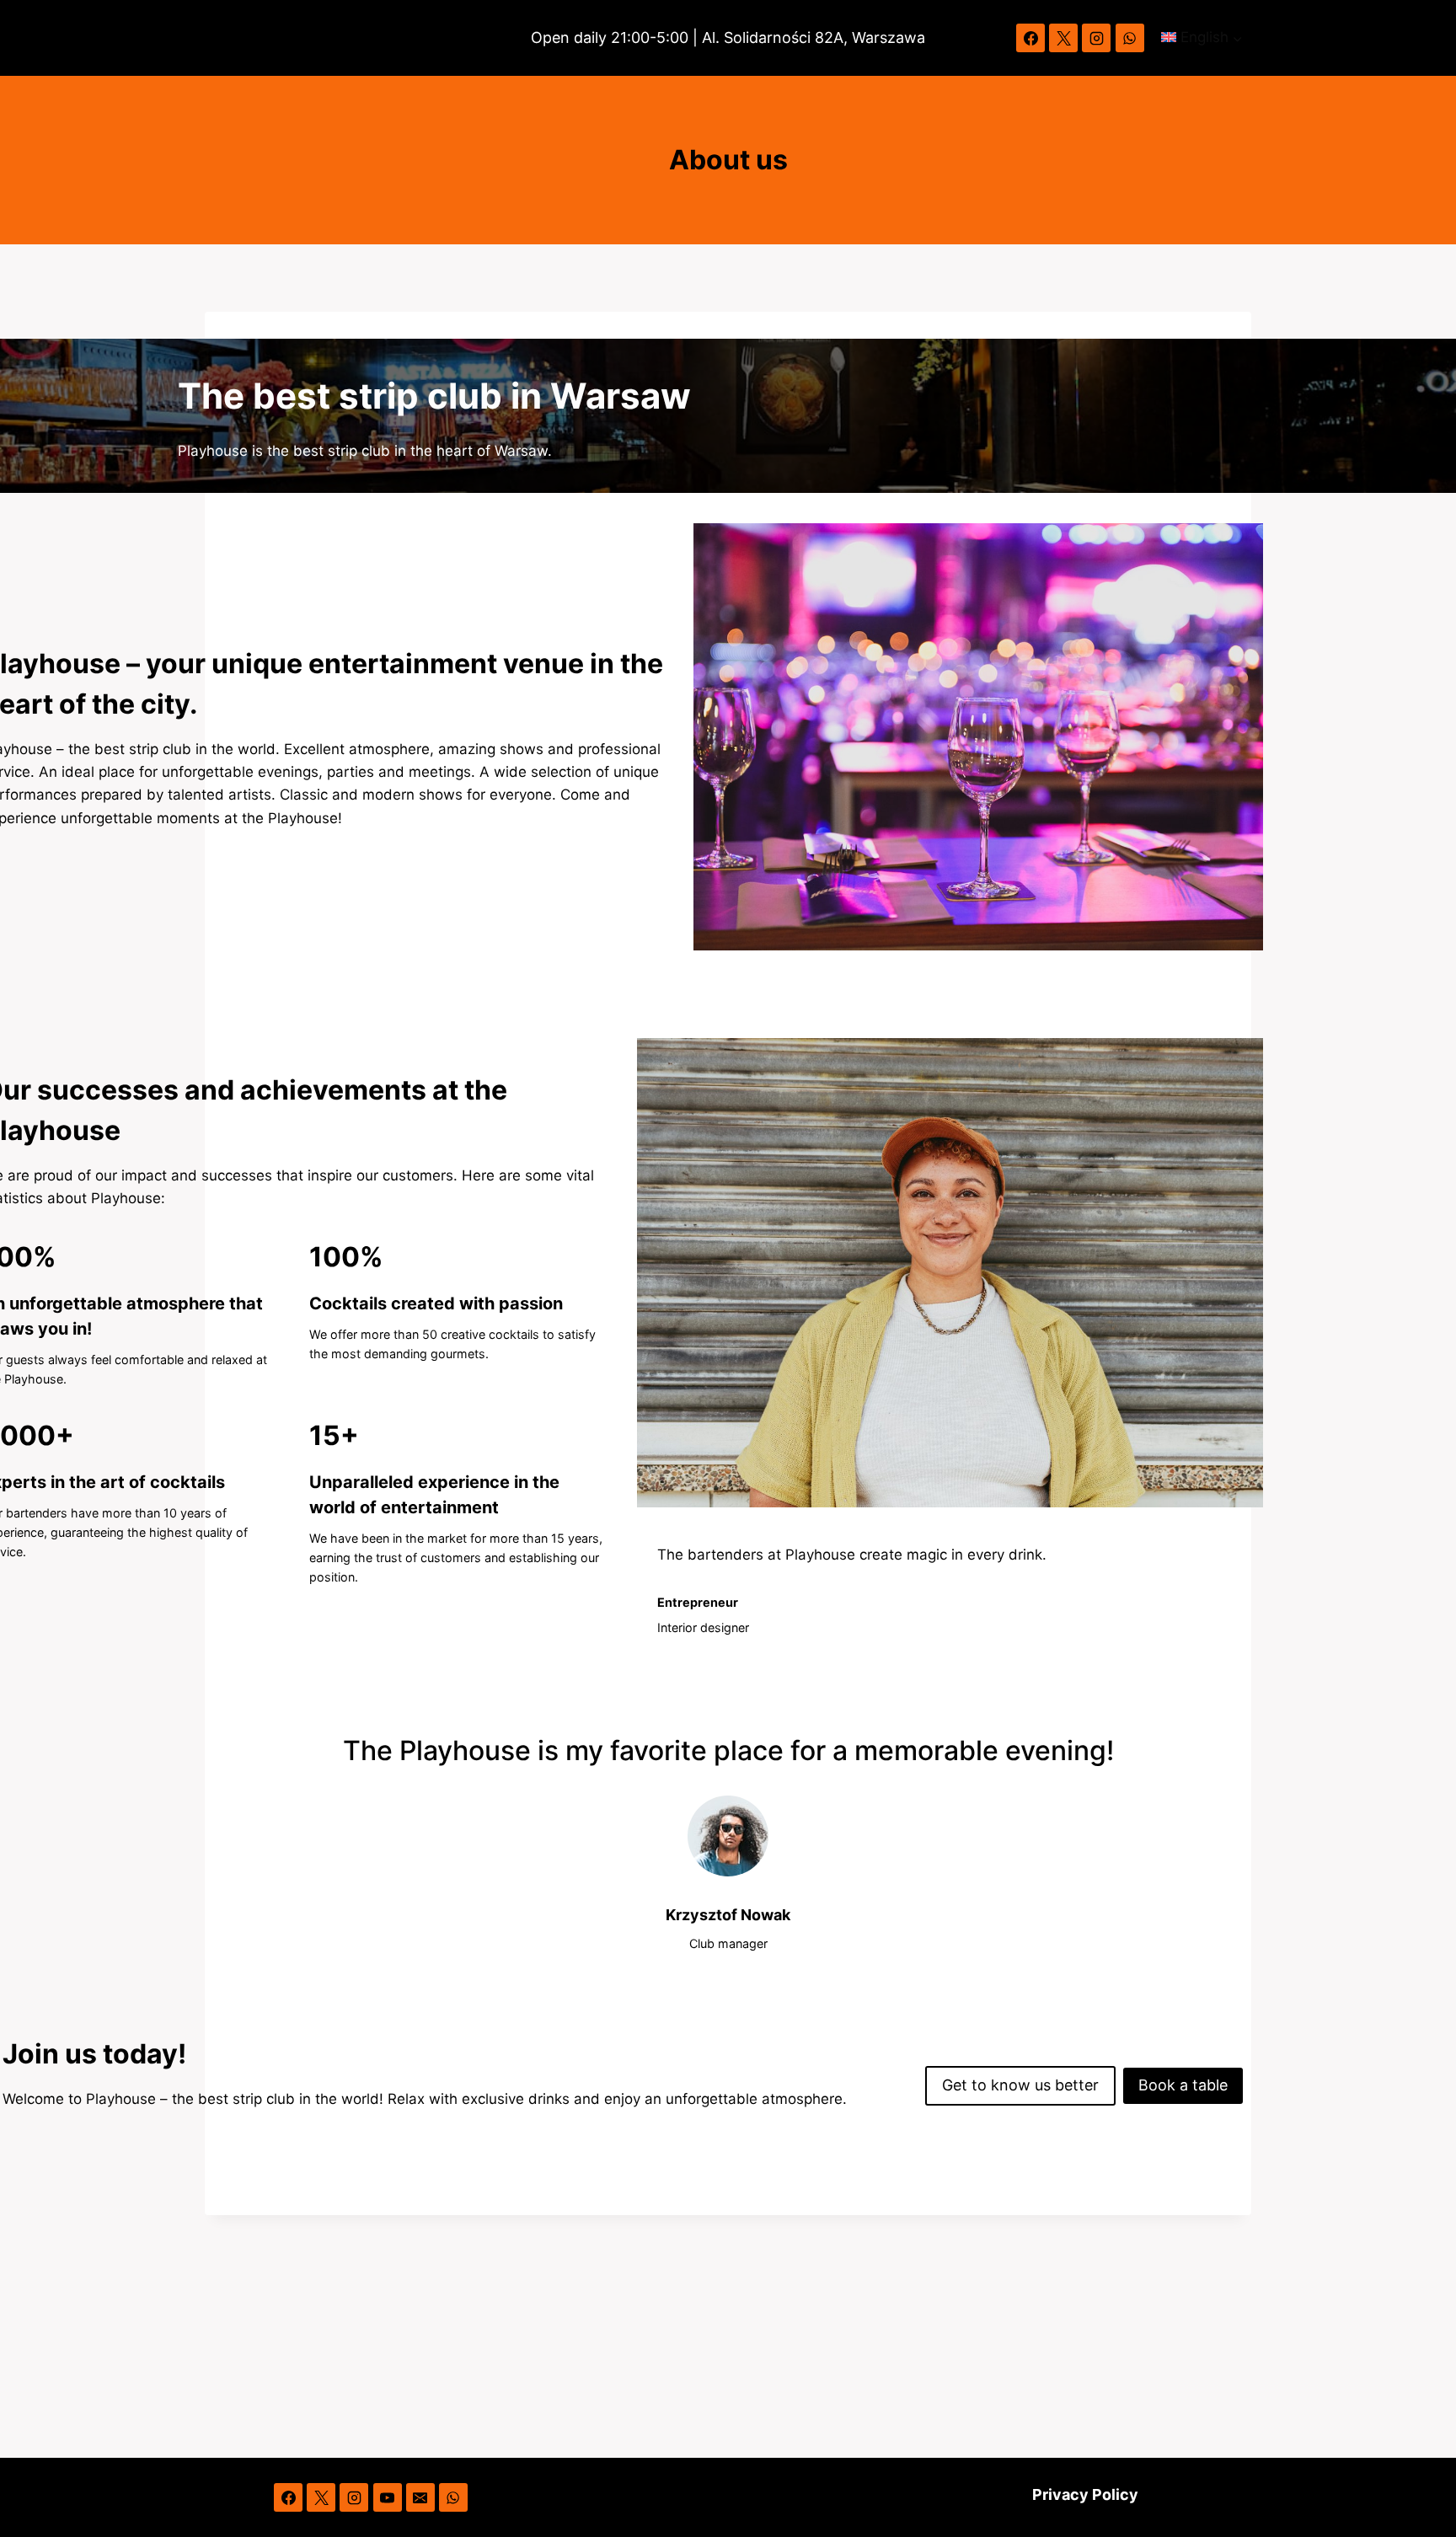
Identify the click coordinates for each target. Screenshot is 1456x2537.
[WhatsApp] (1130, 38)
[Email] (420, 2497)
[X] (1063, 38)
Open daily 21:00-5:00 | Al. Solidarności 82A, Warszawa (728, 37)
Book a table (1183, 2085)
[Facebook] (1030, 38)
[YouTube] (388, 2497)
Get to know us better (1020, 2085)
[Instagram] (1096, 38)
